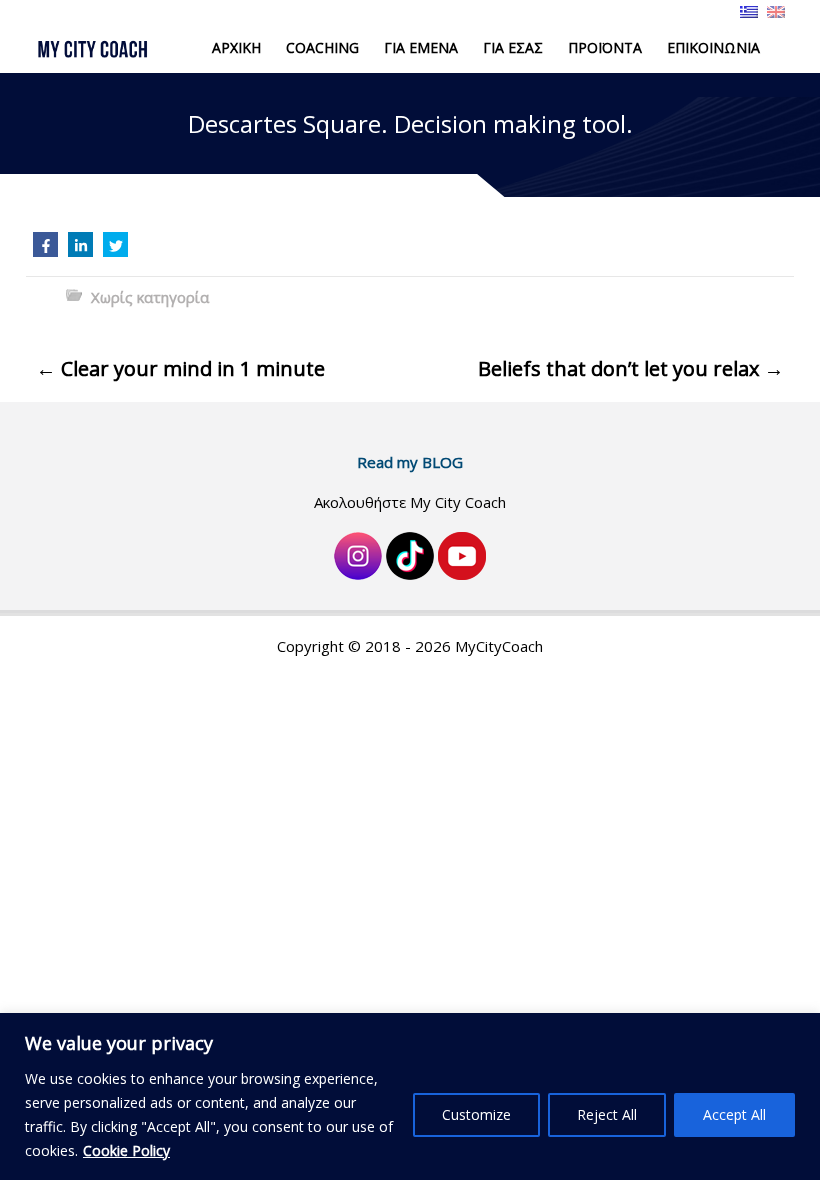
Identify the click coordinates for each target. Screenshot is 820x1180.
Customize (476, 1114)
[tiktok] (410, 554)
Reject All (607, 1114)
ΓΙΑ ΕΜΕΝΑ (421, 47)
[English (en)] (776, 10)
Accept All (734, 1114)
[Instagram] (358, 554)
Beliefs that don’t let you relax (631, 368)
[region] (410, 1096)
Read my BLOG (410, 462)
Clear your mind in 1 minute (180, 368)
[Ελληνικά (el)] (749, 10)
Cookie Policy (126, 1150)
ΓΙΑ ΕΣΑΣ (513, 47)
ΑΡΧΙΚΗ (236, 47)
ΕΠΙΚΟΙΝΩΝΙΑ (713, 47)
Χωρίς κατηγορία (150, 297)
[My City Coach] (103, 49)
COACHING (322, 47)
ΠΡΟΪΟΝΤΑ (605, 47)
